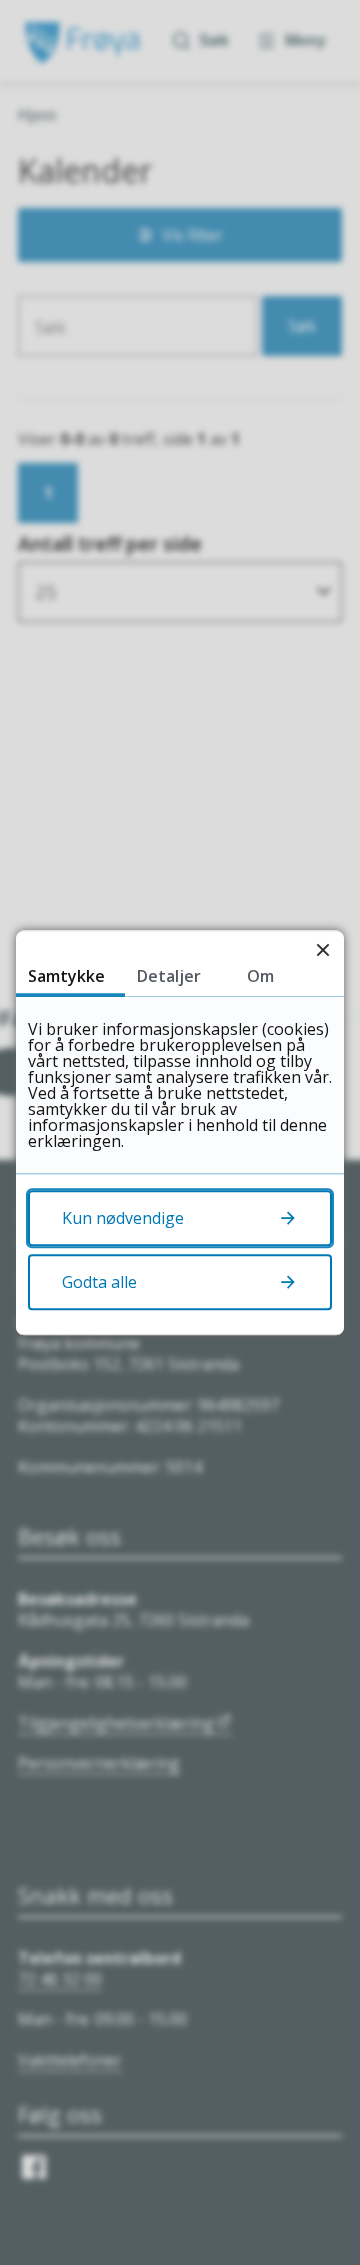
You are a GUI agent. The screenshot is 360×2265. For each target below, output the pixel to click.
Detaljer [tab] (169, 976)
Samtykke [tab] (66, 976)
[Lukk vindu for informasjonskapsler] (322, 951)
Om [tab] (260, 976)
